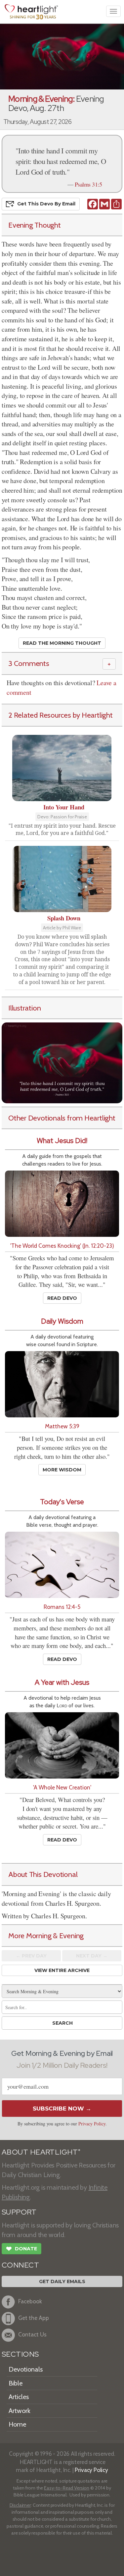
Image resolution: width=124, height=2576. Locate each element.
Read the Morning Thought (62, 643)
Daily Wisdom (62, 1321)
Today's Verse (62, 1502)
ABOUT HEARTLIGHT (41, 2152)
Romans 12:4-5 (62, 1607)
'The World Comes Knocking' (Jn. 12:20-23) (62, 1246)
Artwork (20, 2411)
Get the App (34, 2318)
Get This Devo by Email (46, 204)
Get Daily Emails (62, 2281)
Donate (21, 2249)
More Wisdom (62, 1470)
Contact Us (32, 2334)
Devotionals (26, 2369)
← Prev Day (31, 1956)
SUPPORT (19, 2212)
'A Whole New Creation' (62, 1787)
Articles (19, 2397)
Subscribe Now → (62, 2109)
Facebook (30, 2301)
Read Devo (62, 1298)
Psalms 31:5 (88, 184)
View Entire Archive (62, 1970)
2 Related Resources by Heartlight (61, 715)
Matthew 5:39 (62, 1426)
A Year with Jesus (62, 1682)
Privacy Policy (92, 2124)
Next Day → (92, 1956)
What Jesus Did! (62, 1141)
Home (17, 2424)
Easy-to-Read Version (67, 2488)
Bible (16, 2383)
